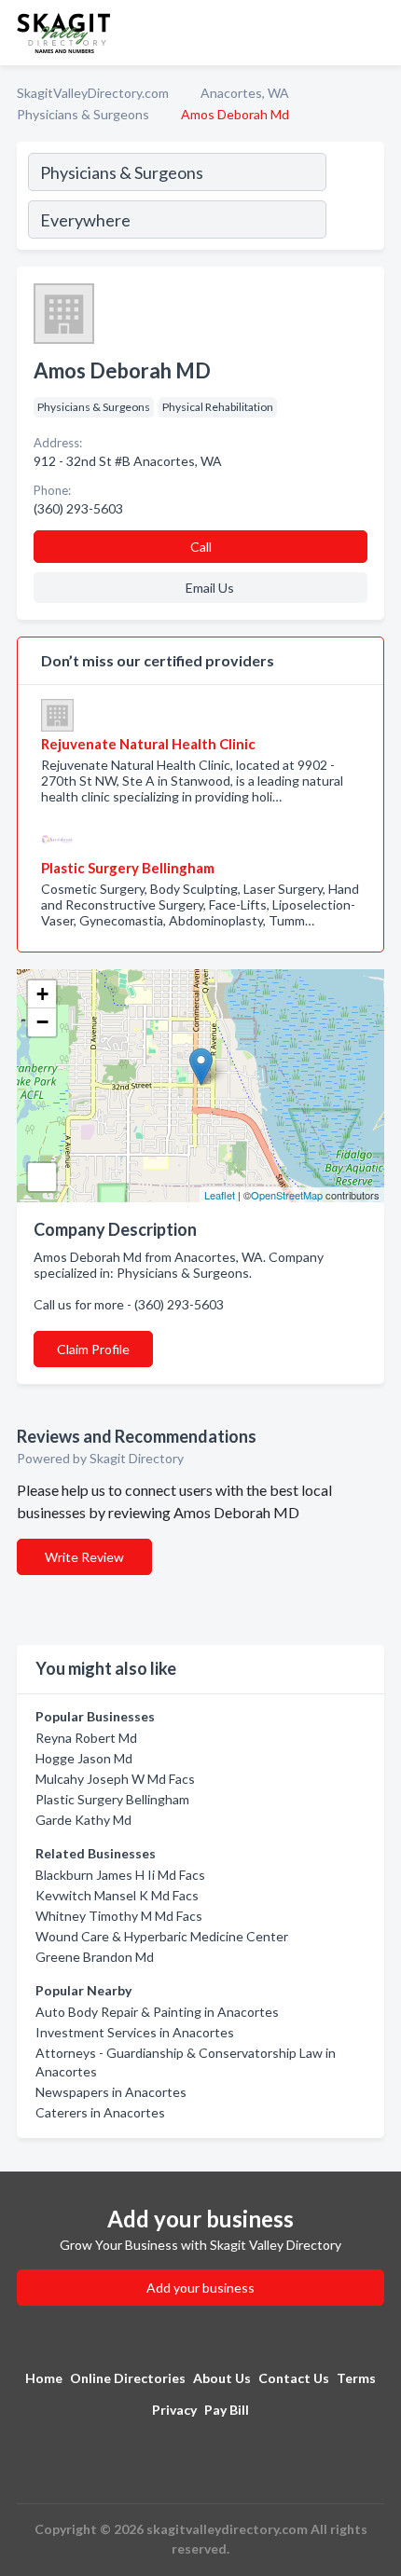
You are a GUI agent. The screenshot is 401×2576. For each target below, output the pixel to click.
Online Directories (128, 2378)
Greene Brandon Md (95, 1957)
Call (201, 547)
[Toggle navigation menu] (376, 33)
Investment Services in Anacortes (135, 2032)
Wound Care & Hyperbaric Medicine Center (162, 1936)
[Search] (354, 199)
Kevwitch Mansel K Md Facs (117, 1895)
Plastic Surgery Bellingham (112, 1799)
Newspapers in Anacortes (111, 2092)
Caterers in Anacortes (100, 2112)
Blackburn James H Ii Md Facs (120, 1875)
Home (44, 2378)
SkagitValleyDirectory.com (93, 93)
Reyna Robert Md (86, 1738)
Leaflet (220, 1195)
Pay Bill (227, 2410)
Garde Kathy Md (83, 1820)
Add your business (200, 2288)
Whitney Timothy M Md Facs (119, 1916)
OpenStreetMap (287, 1195)
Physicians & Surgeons (83, 114)
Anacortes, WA (245, 93)
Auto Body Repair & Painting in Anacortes (157, 2012)
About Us (222, 2378)
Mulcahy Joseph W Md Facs (115, 1779)
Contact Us (294, 2378)
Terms (356, 2378)
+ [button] (42, 994)
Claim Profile (93, 1349)
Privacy (174, 2410)
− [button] (42, 1022)
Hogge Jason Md (84, 1758)
